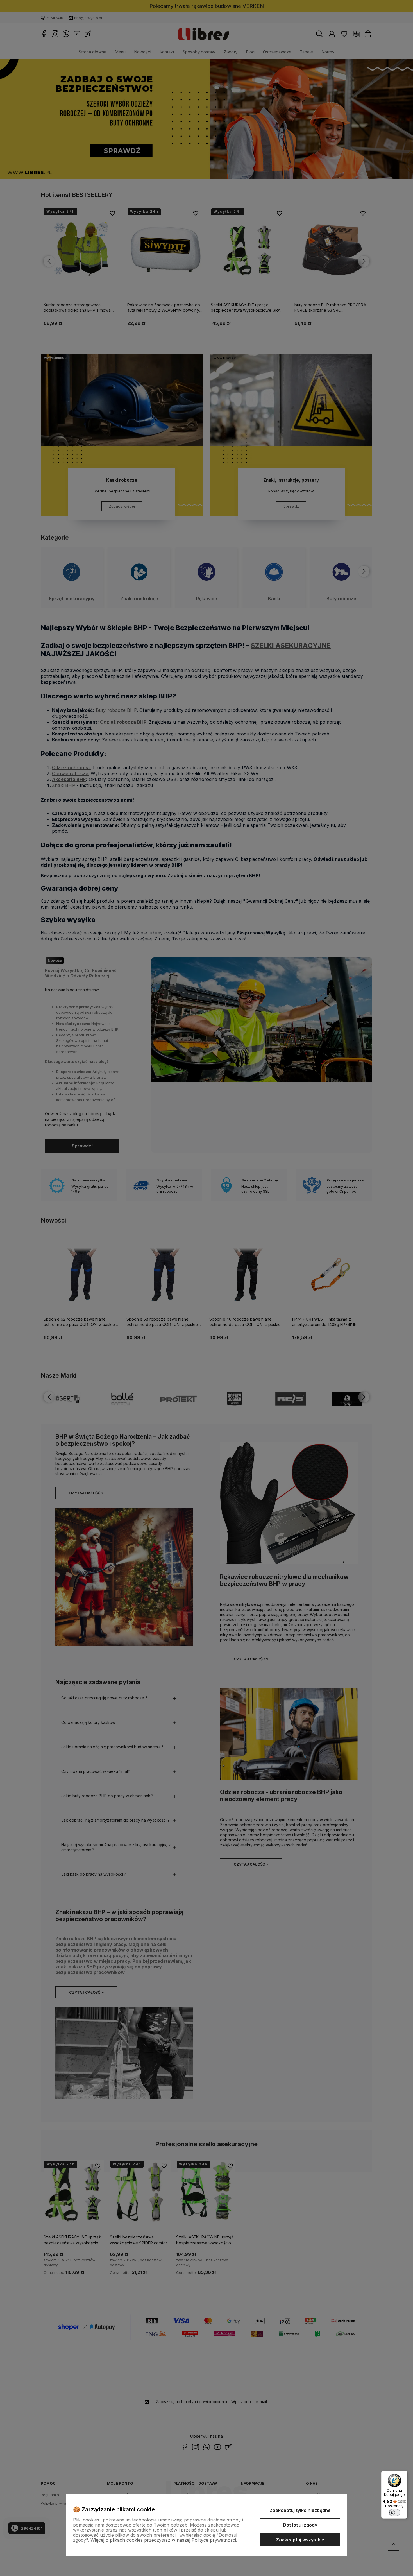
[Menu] (404, 2474)
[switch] (394, 2512)
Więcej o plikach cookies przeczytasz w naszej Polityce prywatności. (164, 2540)
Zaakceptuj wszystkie (300, 2540)
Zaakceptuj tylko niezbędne (300, 2510)
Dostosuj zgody (300, 2525)
